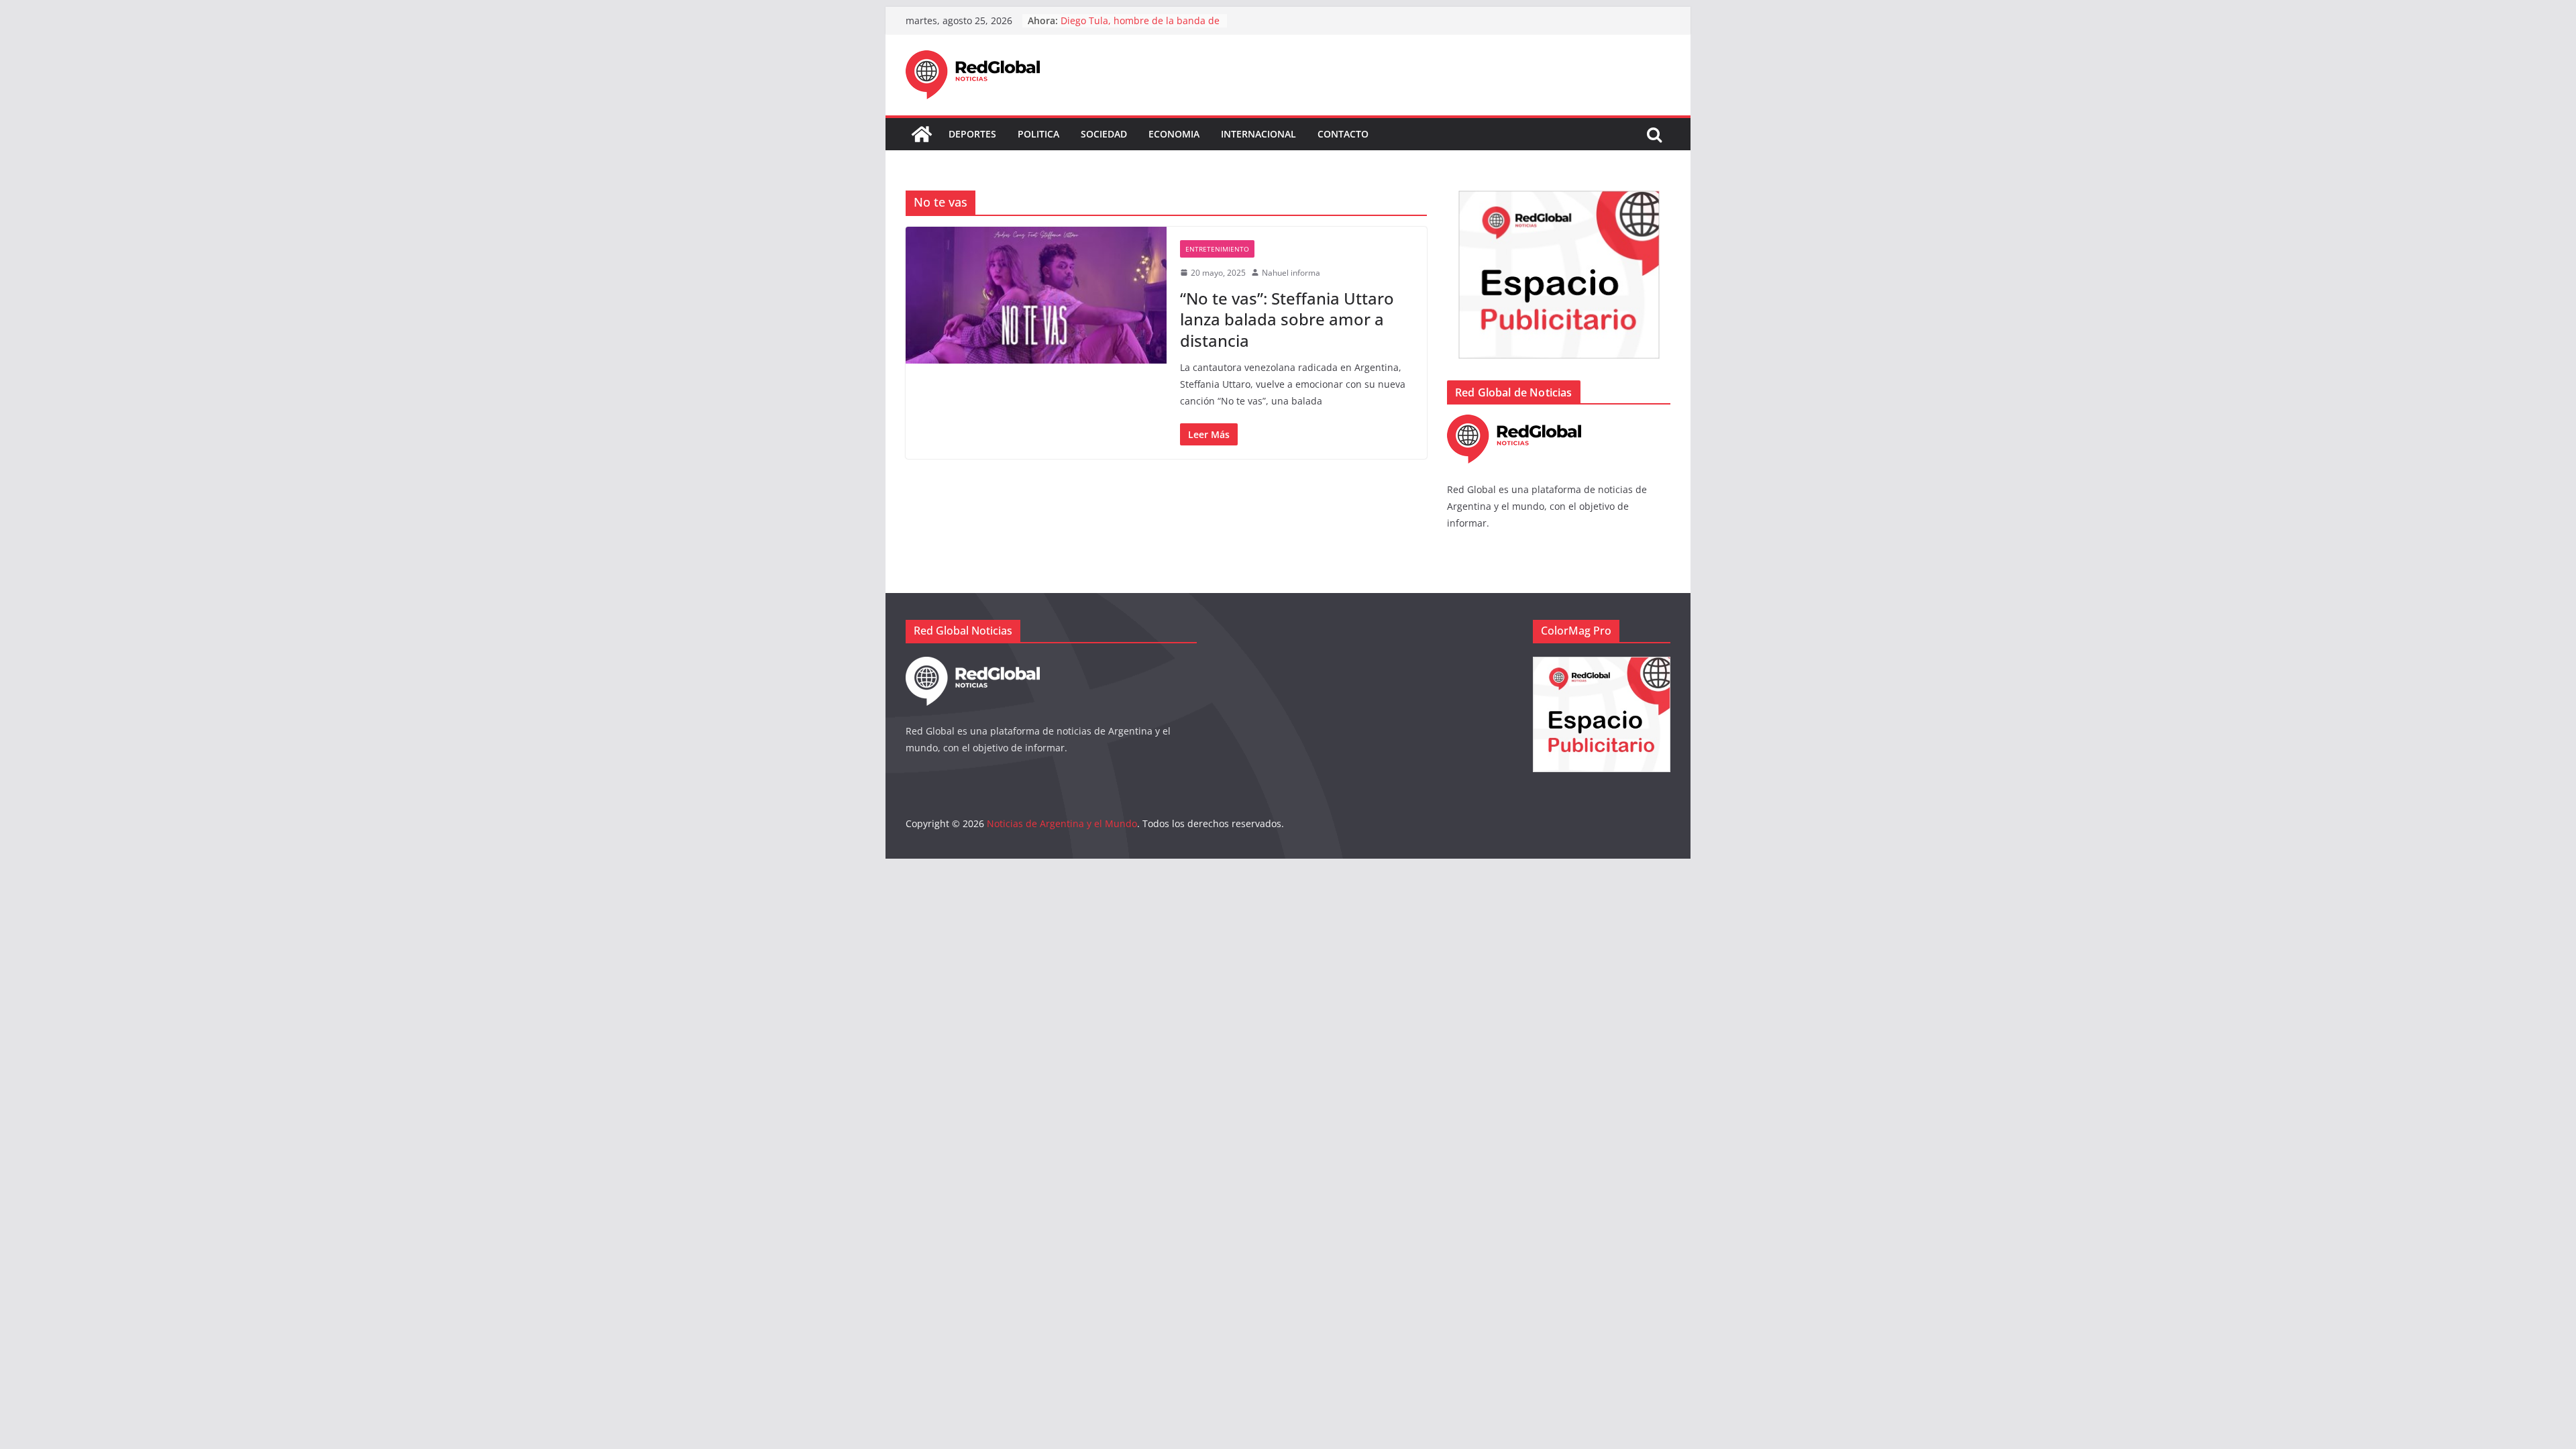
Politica (1038, 134)
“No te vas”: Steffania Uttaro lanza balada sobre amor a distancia (1287, 319)
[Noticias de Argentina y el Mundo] (922, 134)
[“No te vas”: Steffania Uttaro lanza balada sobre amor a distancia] (1036, 295)
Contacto (1343, 134)
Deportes (972, 134)
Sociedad (1104, 134)
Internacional (1258, 134)
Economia (1174, 134)
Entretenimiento (1217, 249)
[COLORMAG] (1514, 423)
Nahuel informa (1291, 273)
